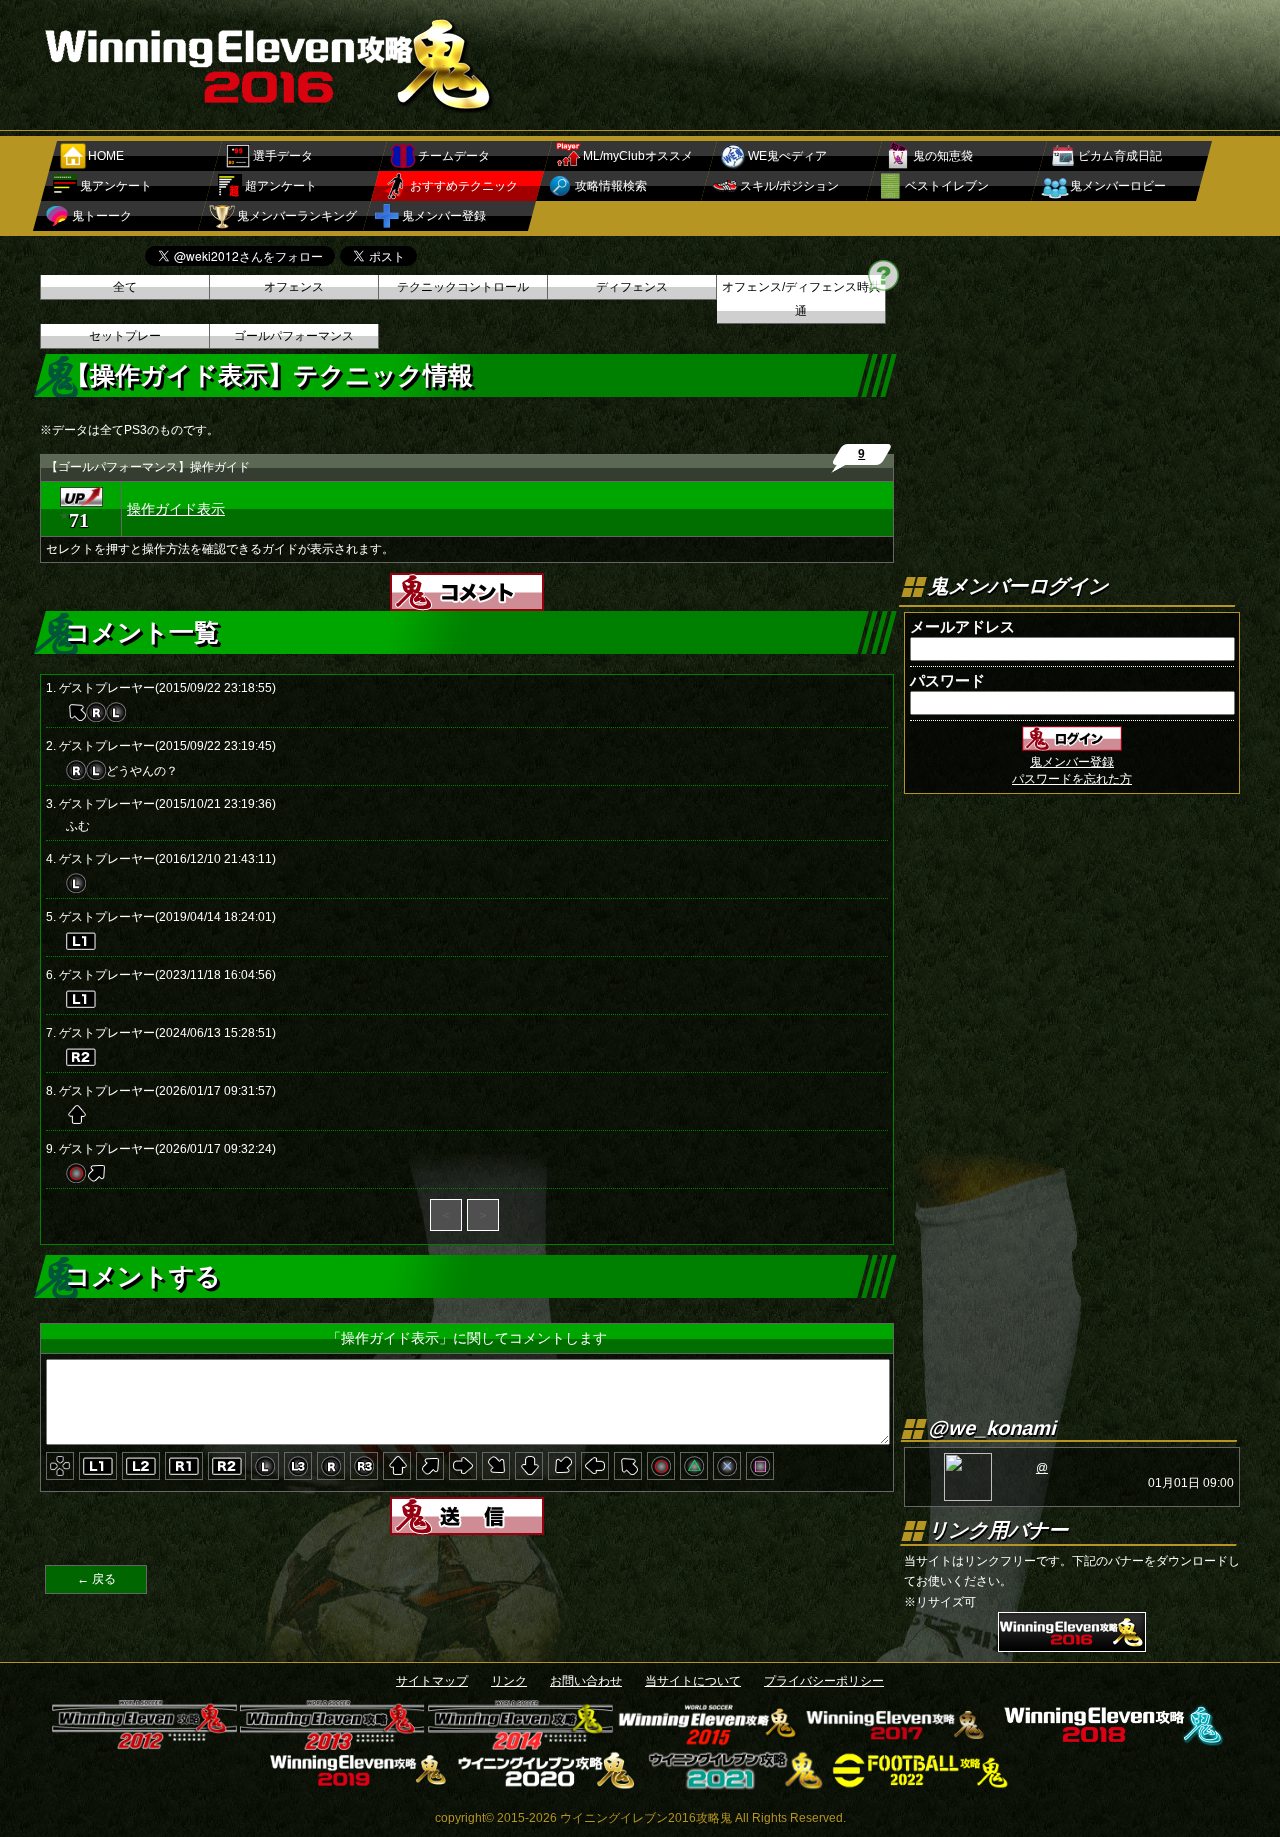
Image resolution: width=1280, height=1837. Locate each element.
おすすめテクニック (464, 186)
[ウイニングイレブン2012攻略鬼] (144, 1743)
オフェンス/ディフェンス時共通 (801, 299)
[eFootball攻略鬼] (922, 1783)
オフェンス (294, 287)
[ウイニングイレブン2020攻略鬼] (546, 1783)
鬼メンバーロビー (1118, 186)
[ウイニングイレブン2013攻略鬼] (332, 1743)
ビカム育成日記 (1120, 156)
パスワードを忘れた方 (1072, 779)
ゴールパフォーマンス (294, 336)
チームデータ (454, 156)
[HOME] (270, 112)
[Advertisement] (876, 55)
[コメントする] (467, 604)
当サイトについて (693, 1681)
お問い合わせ (586, 1681)
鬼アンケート (116, 186)
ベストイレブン (947, 186)
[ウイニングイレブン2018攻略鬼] (1110, 1743)
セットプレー (125, 336)
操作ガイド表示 (176, 509)
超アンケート (281, 186)
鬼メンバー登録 (444, 216)
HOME (106, 156)
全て (125, 287)
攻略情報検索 (611, 186)
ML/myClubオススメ (638, 156)
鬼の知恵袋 (943, 156)
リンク (509, 1681)
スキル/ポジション (789, 186)
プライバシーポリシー (824, 1681)
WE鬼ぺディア (787, 156)
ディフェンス (632, 287)
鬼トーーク (102, 216)
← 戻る (96, 1579)
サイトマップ (432, 1681)
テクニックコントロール (463, 287)
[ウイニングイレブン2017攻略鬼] (896, 1743)
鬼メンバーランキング (297, 216)
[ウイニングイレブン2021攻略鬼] (734, 1783)
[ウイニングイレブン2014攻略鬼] (520, 1743)
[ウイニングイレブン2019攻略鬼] (358, 1783)
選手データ (283, 156)
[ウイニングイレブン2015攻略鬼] (708, 1743)
